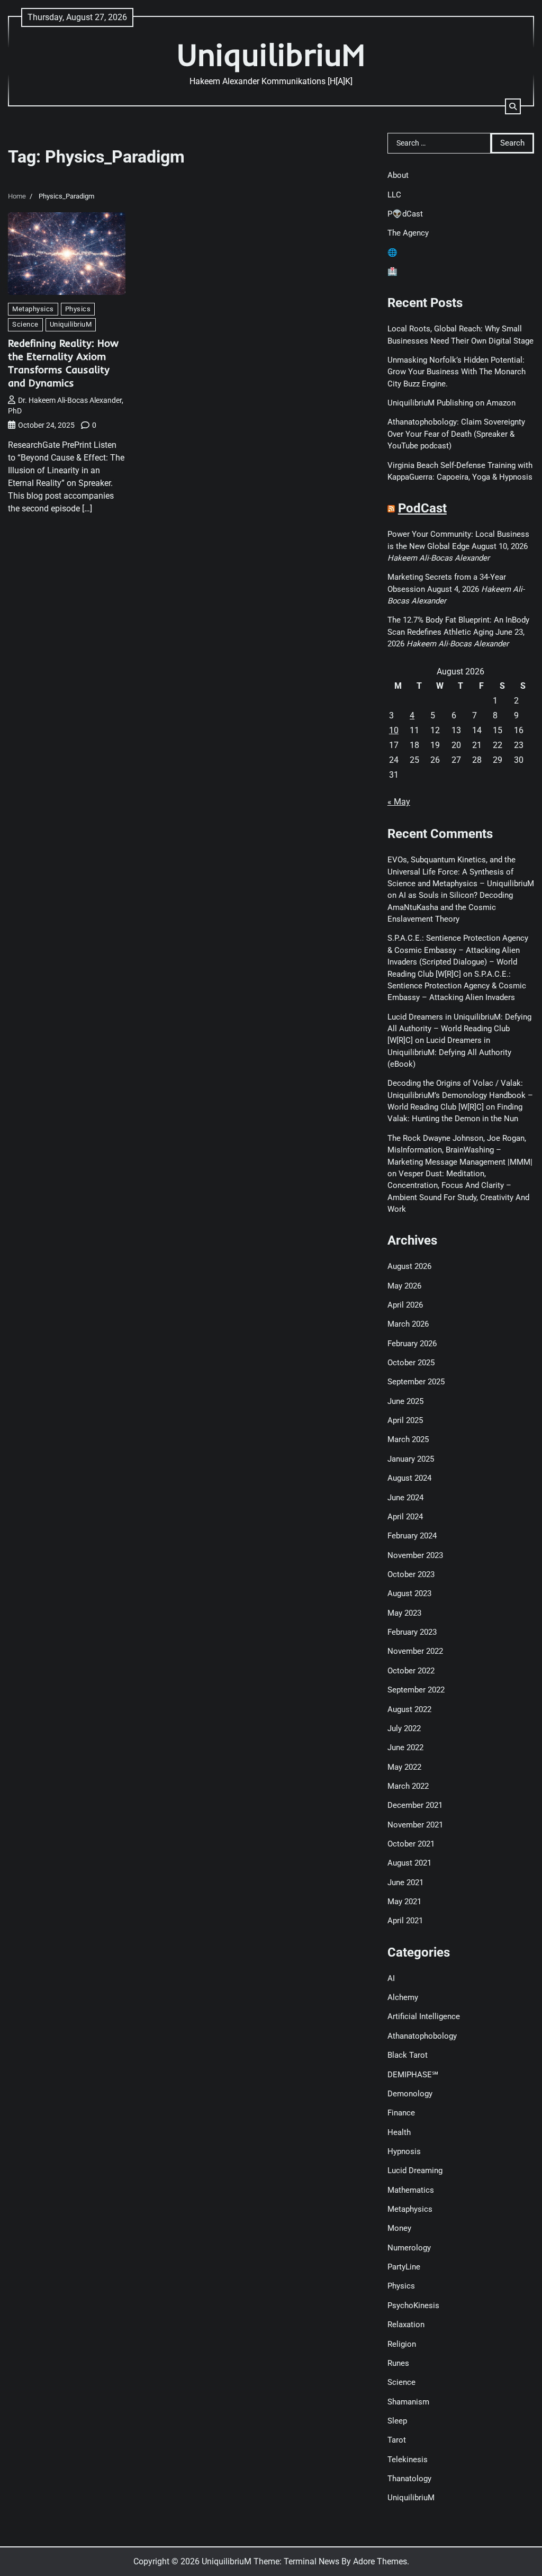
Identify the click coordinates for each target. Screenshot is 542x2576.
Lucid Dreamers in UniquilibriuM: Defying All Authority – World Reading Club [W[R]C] (459, 1029)
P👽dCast (405, 214)
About (398, 175)
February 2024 (412, 1536)
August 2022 (409, 1709)
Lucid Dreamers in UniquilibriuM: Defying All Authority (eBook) (449, 1052)
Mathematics (411, 2190)
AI (391, 1978)
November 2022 (415, 1651)
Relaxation (406, 2325)
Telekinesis (408, 2460)
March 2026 (408, 1324)
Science (25, 324)
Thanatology (409, 2479)
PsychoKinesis (413, 2305)
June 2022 (405, 1748)
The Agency (408, 233)
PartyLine (404, 2267)
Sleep (397, 2421)
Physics (78, 309)
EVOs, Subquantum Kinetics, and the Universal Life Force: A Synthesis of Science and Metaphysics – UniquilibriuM (461, 872)
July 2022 (404, 1728)
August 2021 (409, 1863)
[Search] (513, 106)
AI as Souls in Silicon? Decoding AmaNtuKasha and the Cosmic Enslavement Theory (450, 907)
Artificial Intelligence (424, 2016)
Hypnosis (404, 2151)
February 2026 (412, 1344)
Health (399, 2132)
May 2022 (404, 1767)
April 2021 (405, 1921)
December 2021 (415, 1805)
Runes (398, 2363)
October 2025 (411, 1363)
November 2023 (415, 1555)
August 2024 (409, 1478)
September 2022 (416, 1690)
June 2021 (405, 1883)
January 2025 (411, 1459)
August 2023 (409, 1593)
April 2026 (405, 1305)
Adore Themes (380, 2561)
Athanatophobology (422, 2036)
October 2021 (411, 1844)
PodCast (422, 508)
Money (399, 2228)
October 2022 (411, 1671)
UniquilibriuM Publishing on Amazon (451, 403)
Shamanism (408, 2402)
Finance (401, 2113)
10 (394, 730)
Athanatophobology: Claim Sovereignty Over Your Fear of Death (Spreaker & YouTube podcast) (456, 434)
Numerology (409, 2248)
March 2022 (408, 1786)
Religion (402, 2344)
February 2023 (412, 1632)
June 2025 (405, 1401)
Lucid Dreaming (415, 2170)
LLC (394, 195)
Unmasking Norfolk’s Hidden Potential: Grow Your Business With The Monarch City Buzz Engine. (457, 372)
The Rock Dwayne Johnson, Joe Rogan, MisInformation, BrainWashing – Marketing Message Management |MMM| (460, 1150)
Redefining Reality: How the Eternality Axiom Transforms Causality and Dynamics (63, 363)
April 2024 (405, 1517)
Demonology (410, 2094)
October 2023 (411, 1574)
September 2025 (416, 1382)
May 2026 (404, 1286)
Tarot (397, 2440)
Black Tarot (408, 2055)
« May (399, 802)
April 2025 (405, 1420)
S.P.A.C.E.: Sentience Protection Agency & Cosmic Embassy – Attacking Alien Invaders (457, 986)
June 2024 (405, 1498)
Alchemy (403, 1997)
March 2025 (408, 1439)
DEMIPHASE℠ (413, 2075)
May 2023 (404, 1613)
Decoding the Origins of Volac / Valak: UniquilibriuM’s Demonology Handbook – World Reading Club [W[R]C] (460, 1095)
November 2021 (415, 1825)
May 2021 (404, 1902)
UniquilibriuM (271, 54)
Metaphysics (33, 309)
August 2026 (409, 1266)
